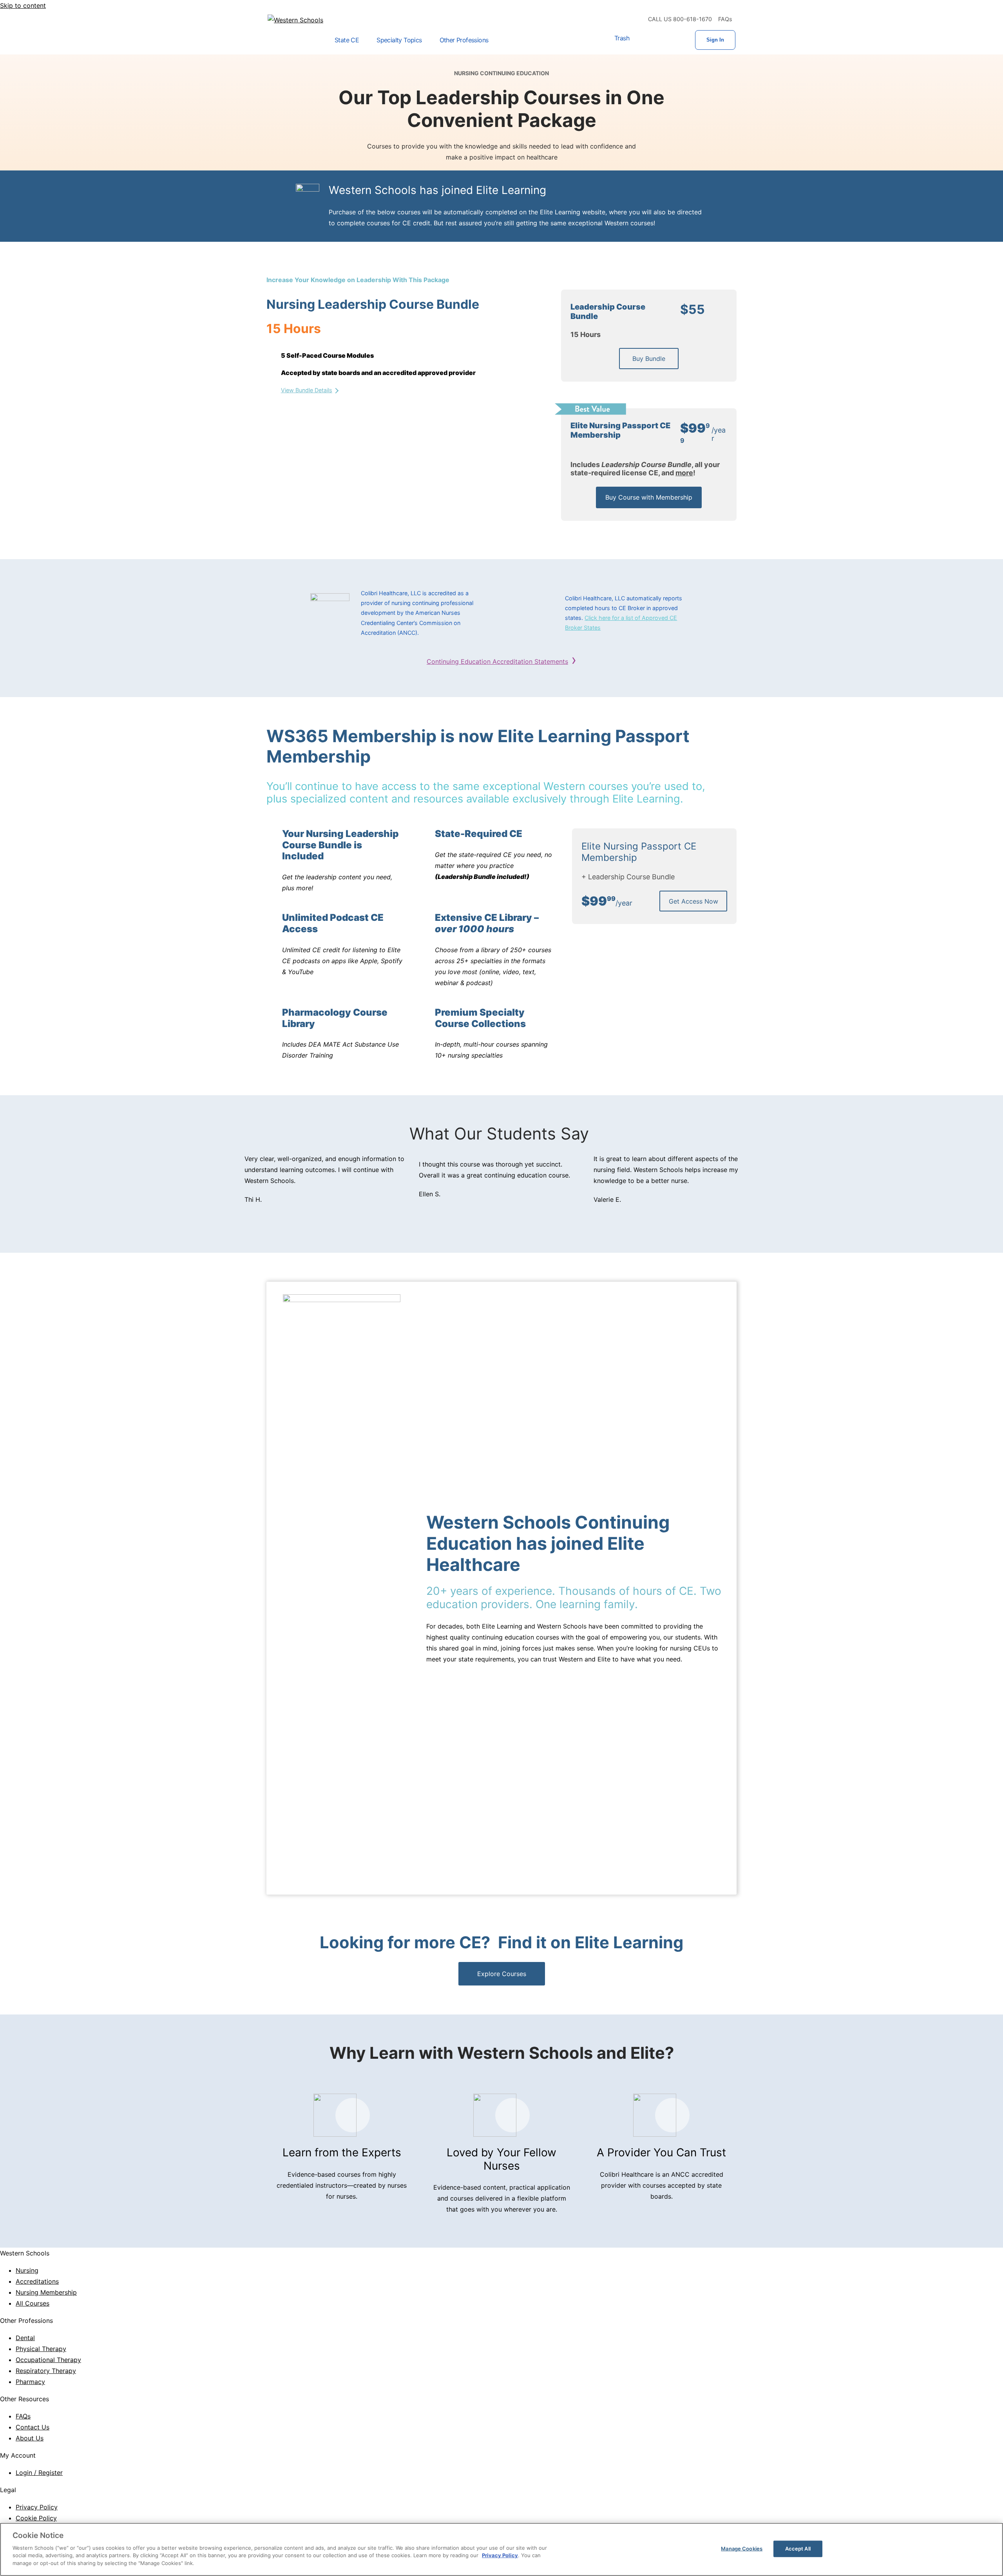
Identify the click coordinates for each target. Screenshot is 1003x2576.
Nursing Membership (46, 2292)
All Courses (33, 2303)
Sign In (715, 40)
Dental (25, 2338)
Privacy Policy (37, 2507)
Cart (645, 40)
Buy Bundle (649, 359)
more (684, 473)
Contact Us (33, 2427)
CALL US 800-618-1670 (680, 19)
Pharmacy (30, 2382)
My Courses (670, 40)
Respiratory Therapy (46, 2371)
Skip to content (23, 5)
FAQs (725, 19)
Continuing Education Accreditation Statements (497, 661)
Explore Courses (502, 1974)
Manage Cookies (742, 2548)
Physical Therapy (41, 2349)
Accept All (798, 2548)
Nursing (27, 2270)
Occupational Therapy (48, 2360)
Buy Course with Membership (649, 497)
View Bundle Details (307, 390)
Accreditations (37, 2281)
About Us (30, 2438)
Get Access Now (693, 901)
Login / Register (39, 2473)
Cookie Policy (36, 2518)
